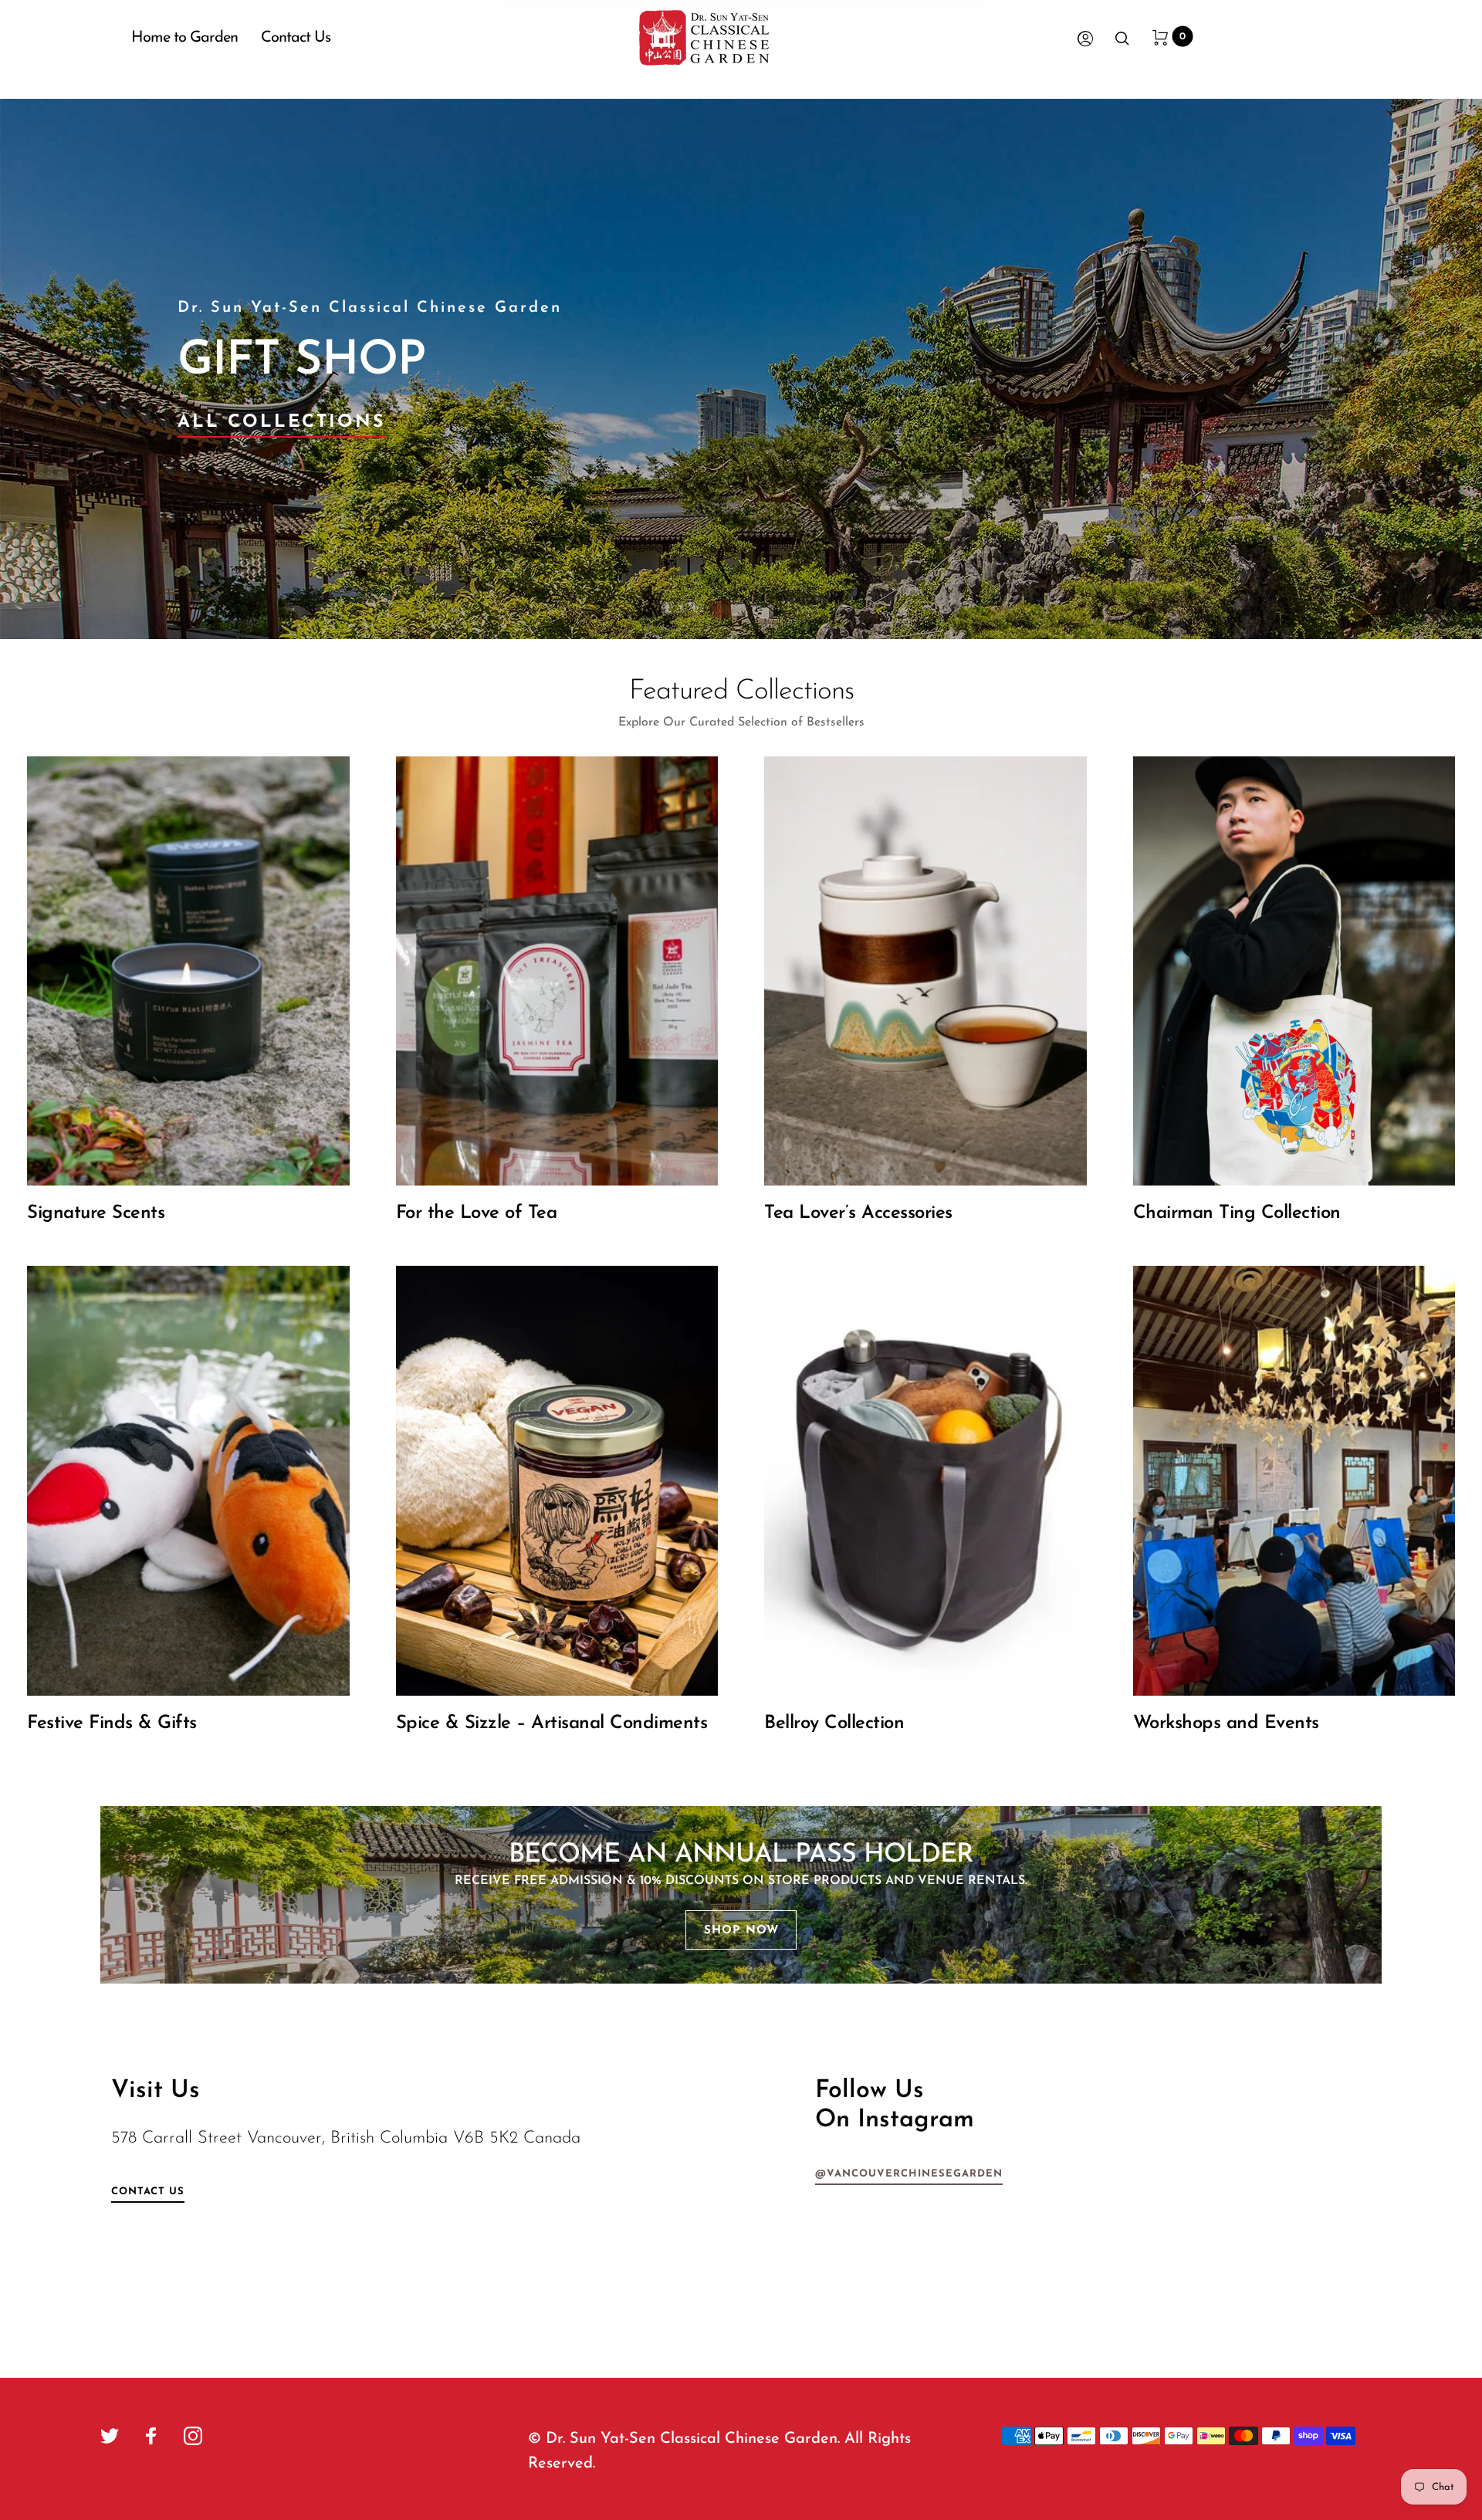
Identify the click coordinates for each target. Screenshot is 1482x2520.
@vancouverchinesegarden (909, 2174)
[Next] (1421, 369)
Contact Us (296, 38)
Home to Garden (184, 38)
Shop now (741, 1931)
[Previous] (61, 369)
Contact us (148, 2192)
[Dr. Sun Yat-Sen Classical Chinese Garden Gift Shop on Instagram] (193, 2436)
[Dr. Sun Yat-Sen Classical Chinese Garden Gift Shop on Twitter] (110, 2436)
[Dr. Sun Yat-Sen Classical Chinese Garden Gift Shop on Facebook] (151, 2436)
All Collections (281, 423)
